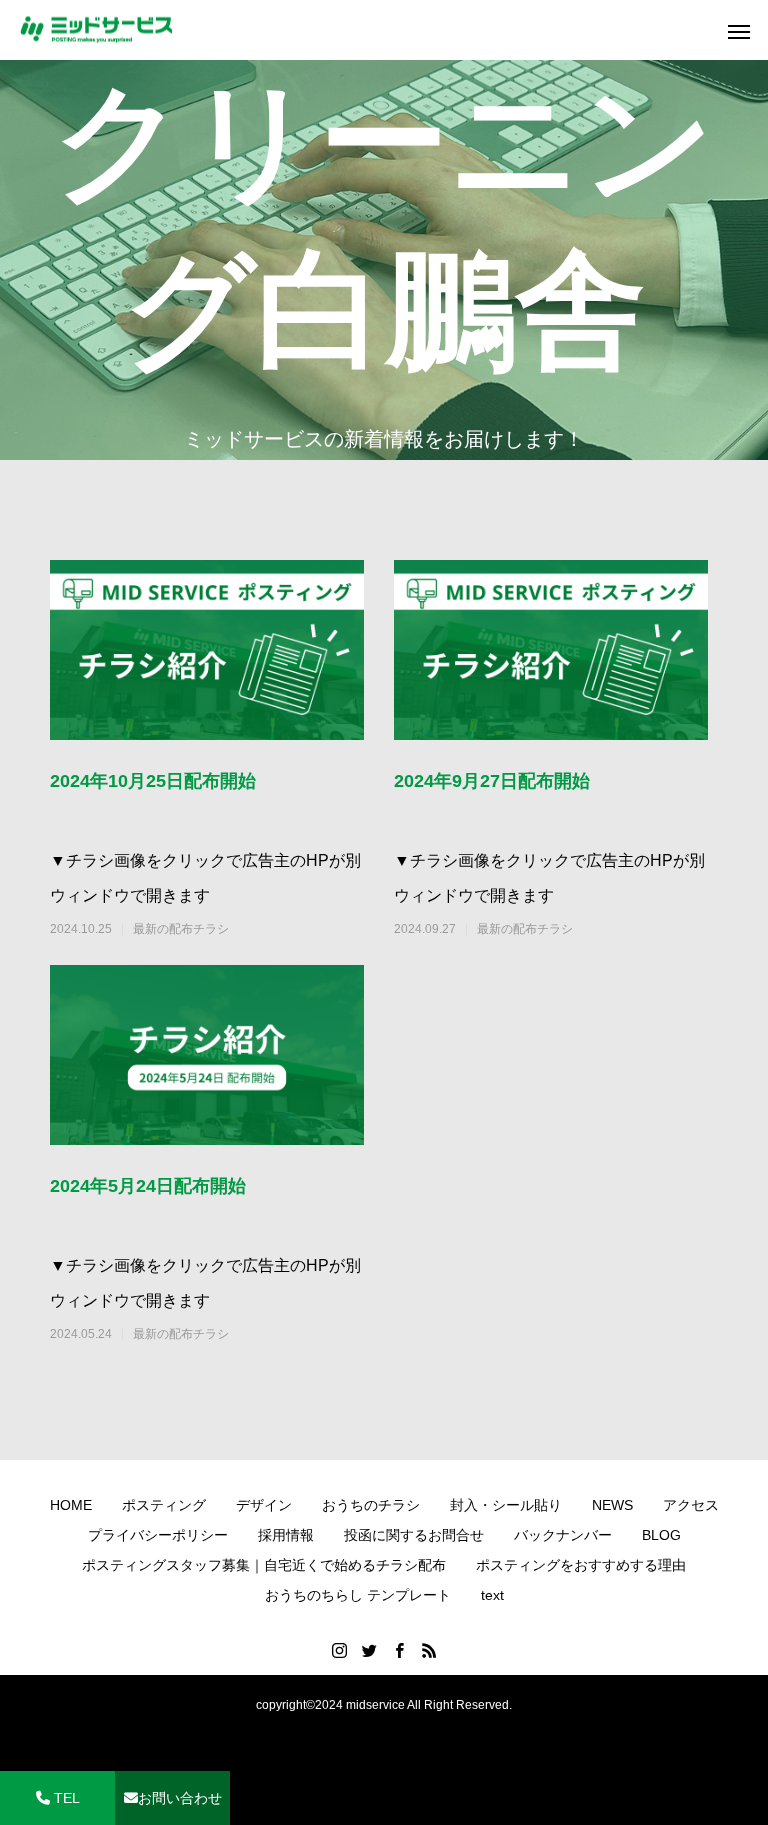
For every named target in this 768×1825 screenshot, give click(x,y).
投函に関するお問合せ (414, 1535)
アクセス (691, 1505)
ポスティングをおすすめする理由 (581, 1565)
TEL (65, 1798)
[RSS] (429, 1650)
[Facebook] (399, 1650)
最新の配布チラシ (181, 929)
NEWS (612, 1505)
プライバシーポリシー (158, 1535)
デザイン (264, 1505)
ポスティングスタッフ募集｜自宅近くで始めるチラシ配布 (264, 1565)
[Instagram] (339, 1650)
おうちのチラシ (371, 1505)
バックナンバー (563, 1535)
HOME (71, 1505)
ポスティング (164, 1505)
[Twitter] (369, 1650)
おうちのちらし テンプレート (358, 1595)
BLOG (661, 1535)
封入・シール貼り (506, 1505)
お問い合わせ (180, 1798)
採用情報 (286, 1535)
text (492, 1595)
